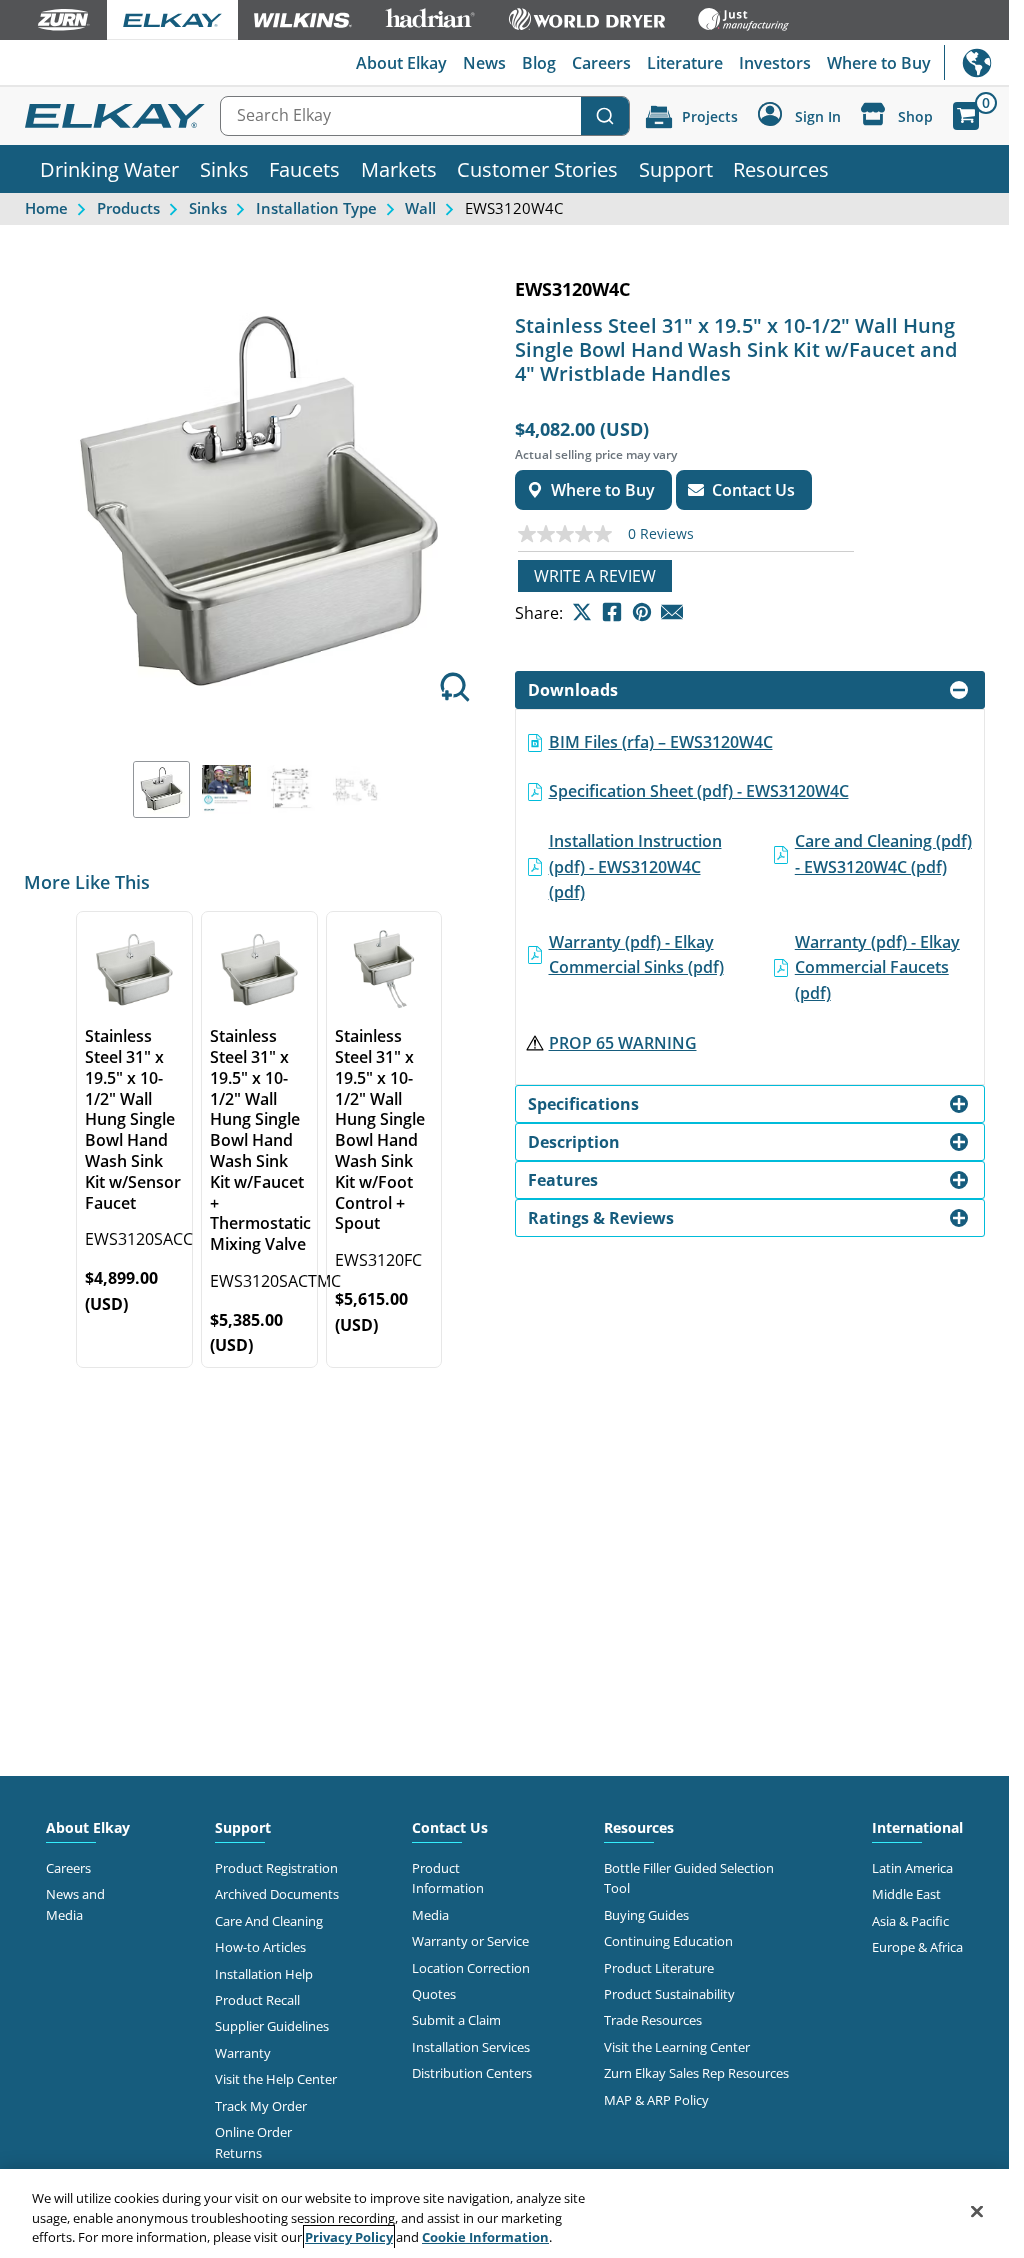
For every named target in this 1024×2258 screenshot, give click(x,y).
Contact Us (450, 1827)
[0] (966, 116)
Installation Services (471, 2047)
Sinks (224, 169)
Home (46, 208)
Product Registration (276, 1868)
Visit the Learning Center (677, 2047)
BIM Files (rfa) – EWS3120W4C (661, 742)
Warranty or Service (470, 1941)
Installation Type (316, 208)
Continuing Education (668, 1941)
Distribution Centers (472, 2073)
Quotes (434, 1994)
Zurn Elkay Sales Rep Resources (696, 2073)
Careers (601, 63)
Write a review (595, 576)
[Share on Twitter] (582, 612)
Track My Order (261, 2106)
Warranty (243, 2053)
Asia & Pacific (910, 1921)
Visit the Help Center (276, 2079)
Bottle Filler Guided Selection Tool (689, 1878)
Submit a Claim (456, 2020)
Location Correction (471, 1968)
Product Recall (257, 2000)
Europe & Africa (917, 1947)
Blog (539, 63)
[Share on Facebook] (612, 612)
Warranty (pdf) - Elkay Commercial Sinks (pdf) (636, 955)
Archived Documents (277, 1894)
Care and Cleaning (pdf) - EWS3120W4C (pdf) (883, 854)
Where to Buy (879, 63)
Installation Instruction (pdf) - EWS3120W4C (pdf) (635, 866)
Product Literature (659, 1968)
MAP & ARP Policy (656, 2100)
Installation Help (264, 1974)
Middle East (906, 1894)
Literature (685, 63)
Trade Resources (653, 2020)
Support (676, 169)
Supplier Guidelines (272, 2026)
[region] (504, 2213)
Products (128, 208)
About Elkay (401, 63)
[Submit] (605, 116)
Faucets (304, 169)
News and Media (75, 1904)
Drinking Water (109, 169)
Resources (781, 169)
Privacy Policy (349, 2237)
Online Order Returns (253, 2142)
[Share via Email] (672, 612)
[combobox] (425, 116)
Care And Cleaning (269, 1921)
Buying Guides (646, 1915)
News (484, 63)
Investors (775, 63)
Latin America (912, 1868)
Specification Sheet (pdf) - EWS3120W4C (699, 791)
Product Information (448, 1878)
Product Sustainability (669, 1994)
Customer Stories (537, 169)
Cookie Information (485, 2237)
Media (430, 1915)
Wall (420, 208)
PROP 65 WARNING (623, 1043)
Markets (399, 169)
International (976, 62)
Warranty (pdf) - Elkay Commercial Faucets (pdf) (877, 967)
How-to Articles (260, 1947)
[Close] (977, 2211)
